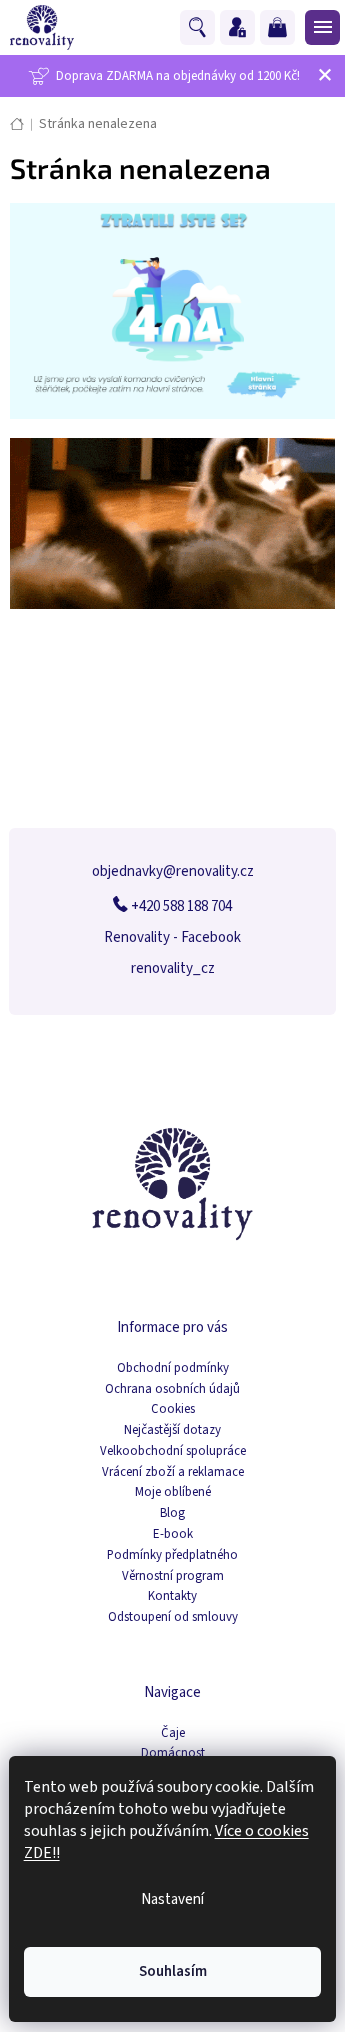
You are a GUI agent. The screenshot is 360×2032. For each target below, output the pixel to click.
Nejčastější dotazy (172, 1430)
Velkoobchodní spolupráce (173, 1451)
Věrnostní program (173, 1576)
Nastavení (172, 1899)
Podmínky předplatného (172, 1555)
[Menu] (320, 27)
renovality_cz (173, 968)
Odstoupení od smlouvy (173, 1617)
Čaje (173, 1733)
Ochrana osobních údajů (172, 1389)
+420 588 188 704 (180, 906)
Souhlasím (173, 1971)
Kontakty (172, 1596)
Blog (172, 1513)
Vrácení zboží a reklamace (173, 1472)
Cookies (173, 1409)
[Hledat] (200, 28)
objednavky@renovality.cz (173, 871)
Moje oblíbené (173, 1492)
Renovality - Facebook (172, 937)
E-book (173, 1534)
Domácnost (173, 1753)
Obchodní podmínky (173, 1368)
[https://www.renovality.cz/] (172, 310)
